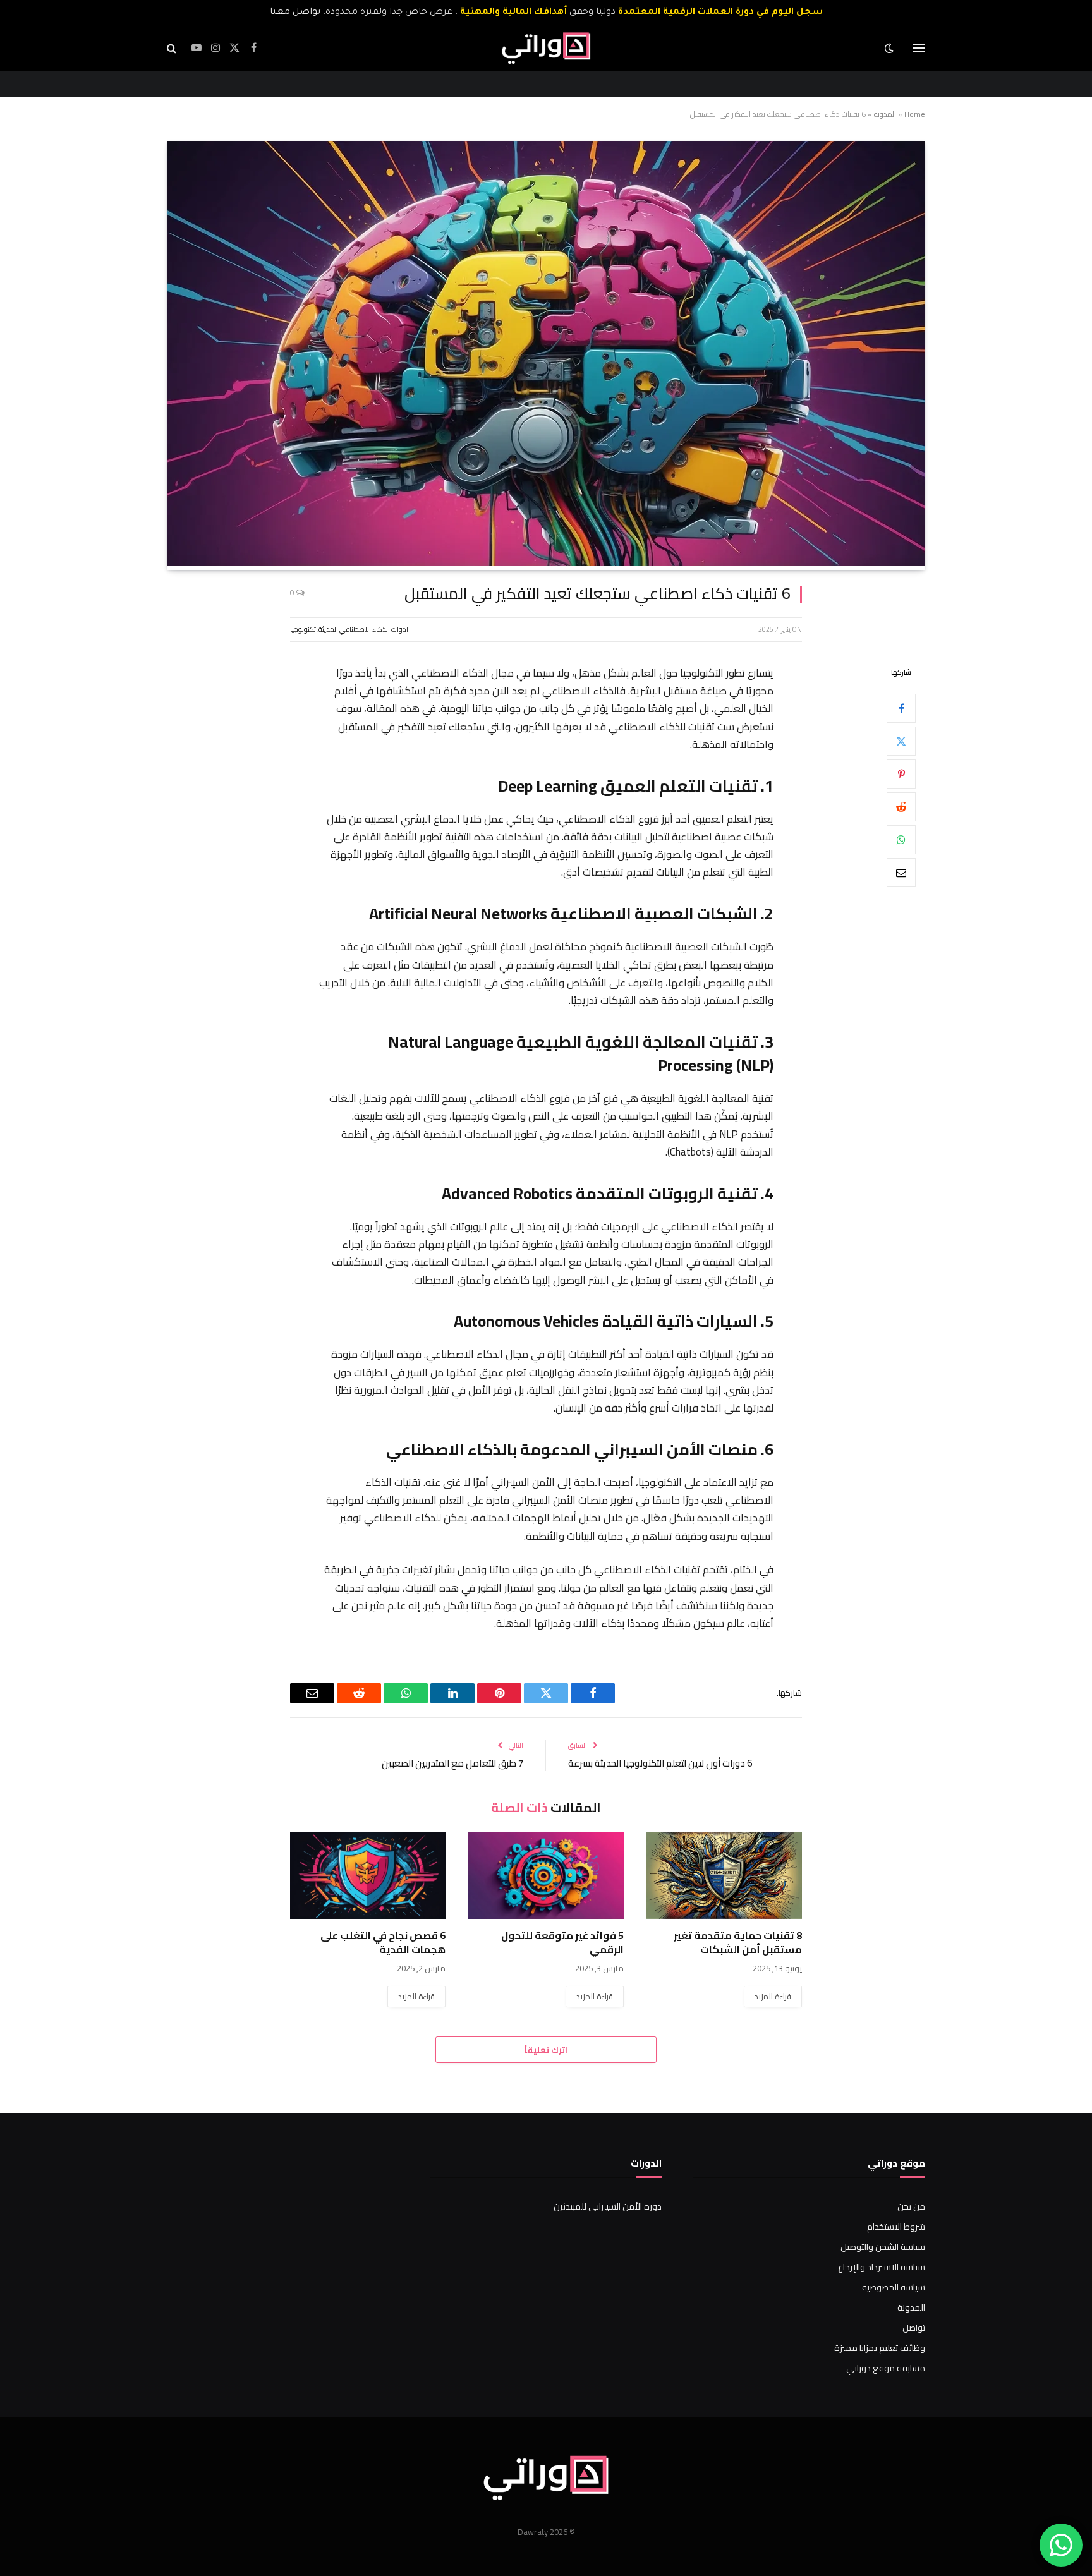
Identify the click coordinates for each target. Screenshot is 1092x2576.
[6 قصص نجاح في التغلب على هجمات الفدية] (368, 1875)
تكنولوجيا (303, 629)
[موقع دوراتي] (546, 48)
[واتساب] (901, 839)
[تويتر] (901, 741)
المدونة (885, 114)
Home (915, 114)
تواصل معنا (295, 13)
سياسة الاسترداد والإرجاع (882, 2267)
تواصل (914, 2328)
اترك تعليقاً (546, 2050)
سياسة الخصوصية (894, 2287)
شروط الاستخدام (896, 2227)
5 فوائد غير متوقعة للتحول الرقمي (562, 1943)
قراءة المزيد (773, 1996)
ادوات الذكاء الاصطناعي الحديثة (363, 629)
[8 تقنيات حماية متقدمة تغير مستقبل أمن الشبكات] (724, 1875)
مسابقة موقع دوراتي (886, 2368)
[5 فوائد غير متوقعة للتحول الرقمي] (546, 1875)
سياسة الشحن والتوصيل (883, 2247)
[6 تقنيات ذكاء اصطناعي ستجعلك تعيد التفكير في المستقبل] (546, 563)
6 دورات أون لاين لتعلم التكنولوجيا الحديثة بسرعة (660, 1763)
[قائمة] (919, 48)
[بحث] (173, 48)
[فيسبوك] (901, 708)
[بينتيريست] (901, 773)
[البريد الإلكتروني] (901, 872)
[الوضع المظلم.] (890, 48)
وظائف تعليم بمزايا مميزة (880, 2348)
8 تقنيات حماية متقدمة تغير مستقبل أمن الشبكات (738, 1943)
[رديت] (901, 806)
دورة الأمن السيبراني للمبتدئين (608, 2206)
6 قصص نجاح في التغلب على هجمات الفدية (383, 1943)
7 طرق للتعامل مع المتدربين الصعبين (452, 1763)
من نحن (911, 2206)
